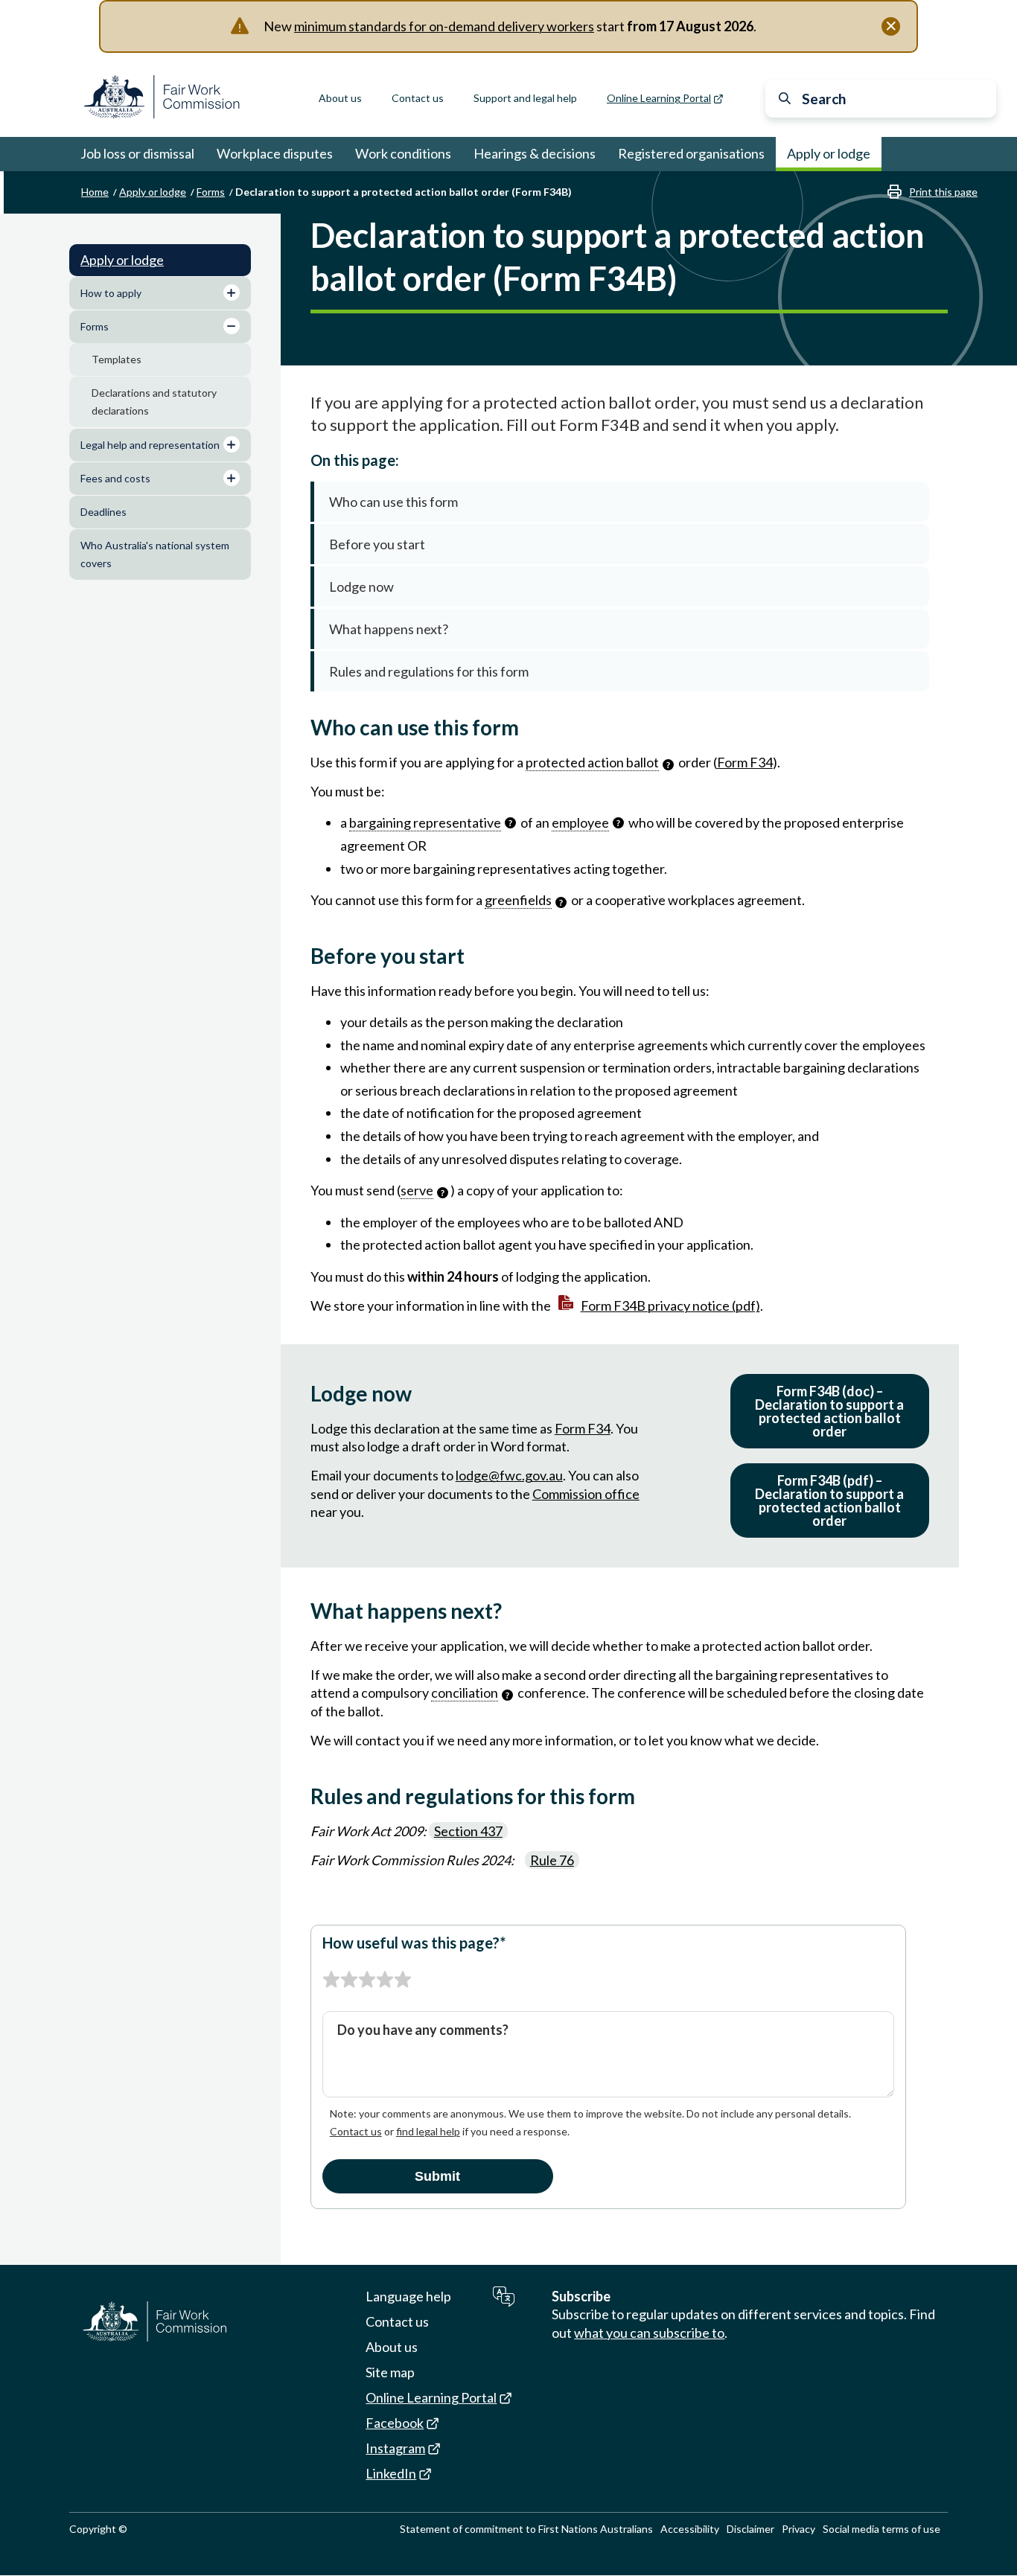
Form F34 (745, 762)
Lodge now (361, 587)
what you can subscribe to (649, 2333)
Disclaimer (750, 2529)
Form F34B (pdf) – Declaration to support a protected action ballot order (829, 1500)
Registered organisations (691, 153)
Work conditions (403, 153)
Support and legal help (525, 98)
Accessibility (690, 2529)
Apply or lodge (829, 153)
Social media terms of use (881, 2529)
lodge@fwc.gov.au (509, 1475)
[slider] (367, 1980)
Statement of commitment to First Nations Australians (526, 2529)
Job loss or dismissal (137, 153)
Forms (211, 192)
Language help (408, 2296)
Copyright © (98, 2529)
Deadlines (103, 512)
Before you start (377, 544)
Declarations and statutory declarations (154, 402)
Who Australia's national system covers (155, 554)
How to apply (111, 293)
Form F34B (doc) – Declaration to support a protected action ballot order (829, 1411)
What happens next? (389, 629)
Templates (117, 359)
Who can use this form (393, 502)
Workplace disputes (275, 153)
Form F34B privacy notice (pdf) (670, 1305)
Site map (390, 2372)
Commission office (586, 1494)
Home (95, 192)
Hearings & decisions (535, 153)
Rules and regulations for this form (429, 671)
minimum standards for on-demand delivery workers (444, 26)
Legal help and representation (150, 445)
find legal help (428, 2131)
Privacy (798, 2529)
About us (340, 98)
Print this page (943, 192)
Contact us (418, 98)
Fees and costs (115, 478)
